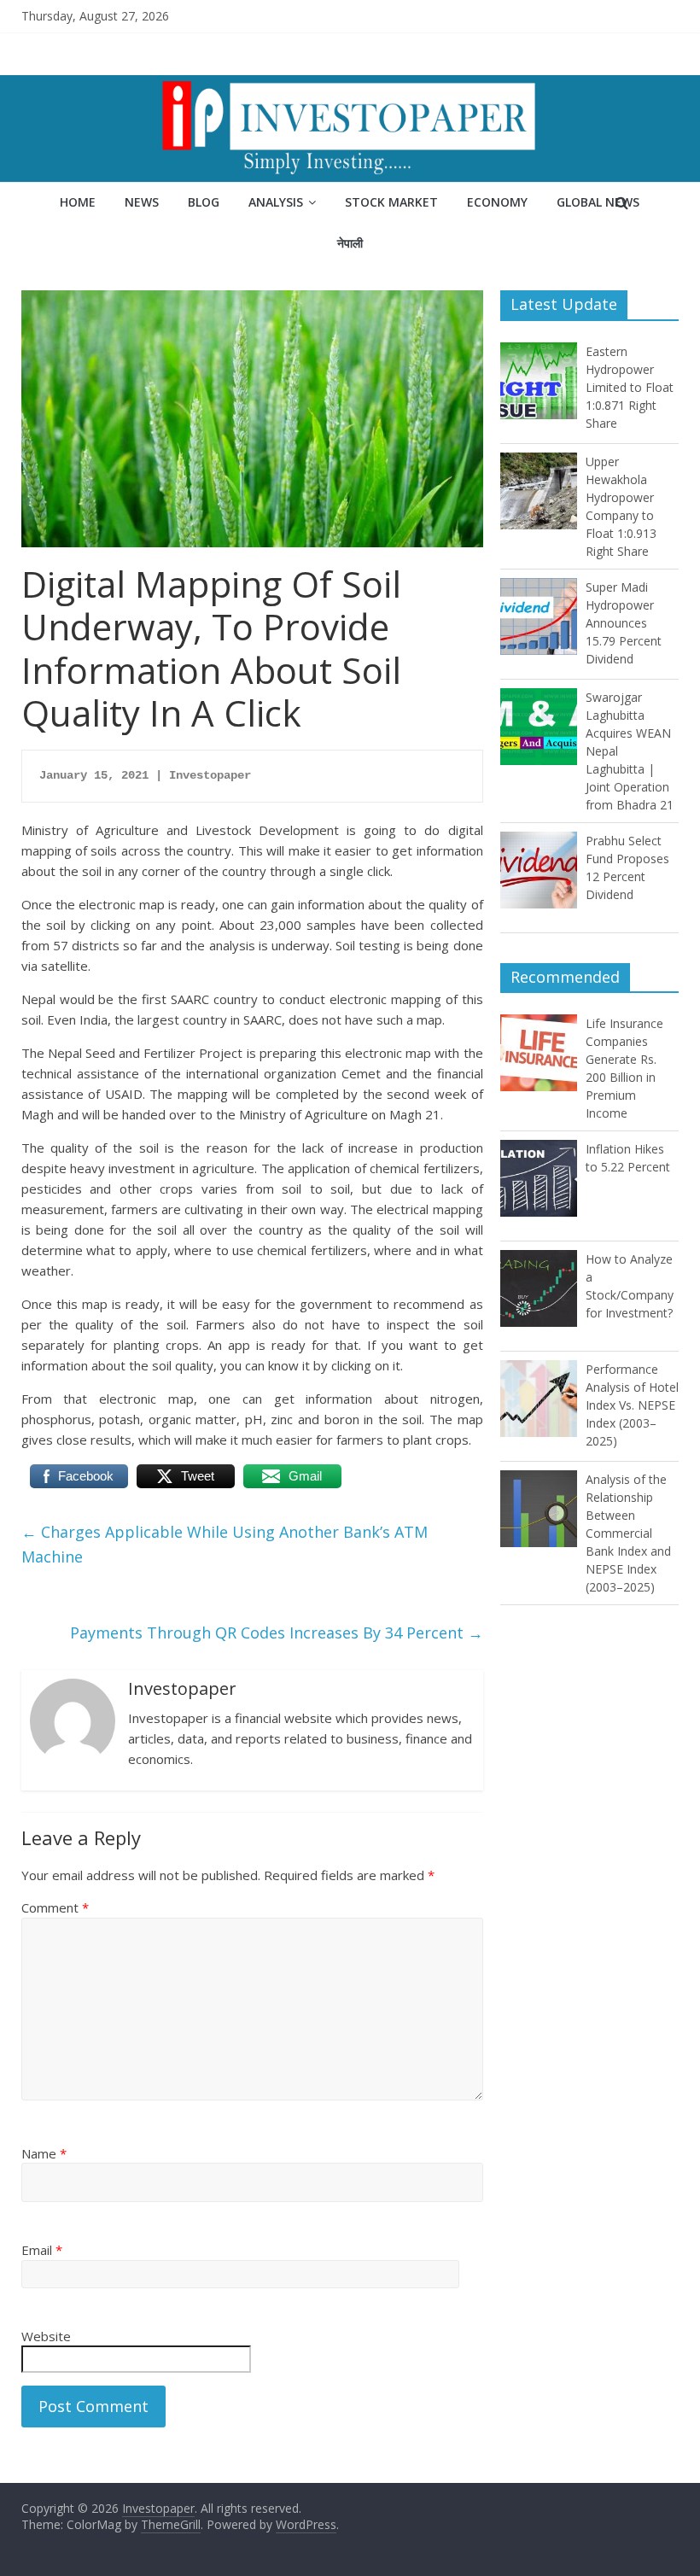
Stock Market (391, 202)
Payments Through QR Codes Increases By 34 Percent (277, 1633)
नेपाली (350, 243)
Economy (497, 202)
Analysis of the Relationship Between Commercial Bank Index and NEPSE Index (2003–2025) (628, 1533)
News (142, 202)
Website (46, 2336)
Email (42, 2250)
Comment (55, 1907)
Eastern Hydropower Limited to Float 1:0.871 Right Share (630, 387)
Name (44, 2153)
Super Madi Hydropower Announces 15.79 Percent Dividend (624, 623)
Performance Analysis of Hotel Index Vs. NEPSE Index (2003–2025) (632, 1405)
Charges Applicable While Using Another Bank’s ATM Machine (225, 1544)
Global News (598, 202)
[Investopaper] (350, 85)
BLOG (204, 202)
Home (78, 202)
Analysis (276, 202)
